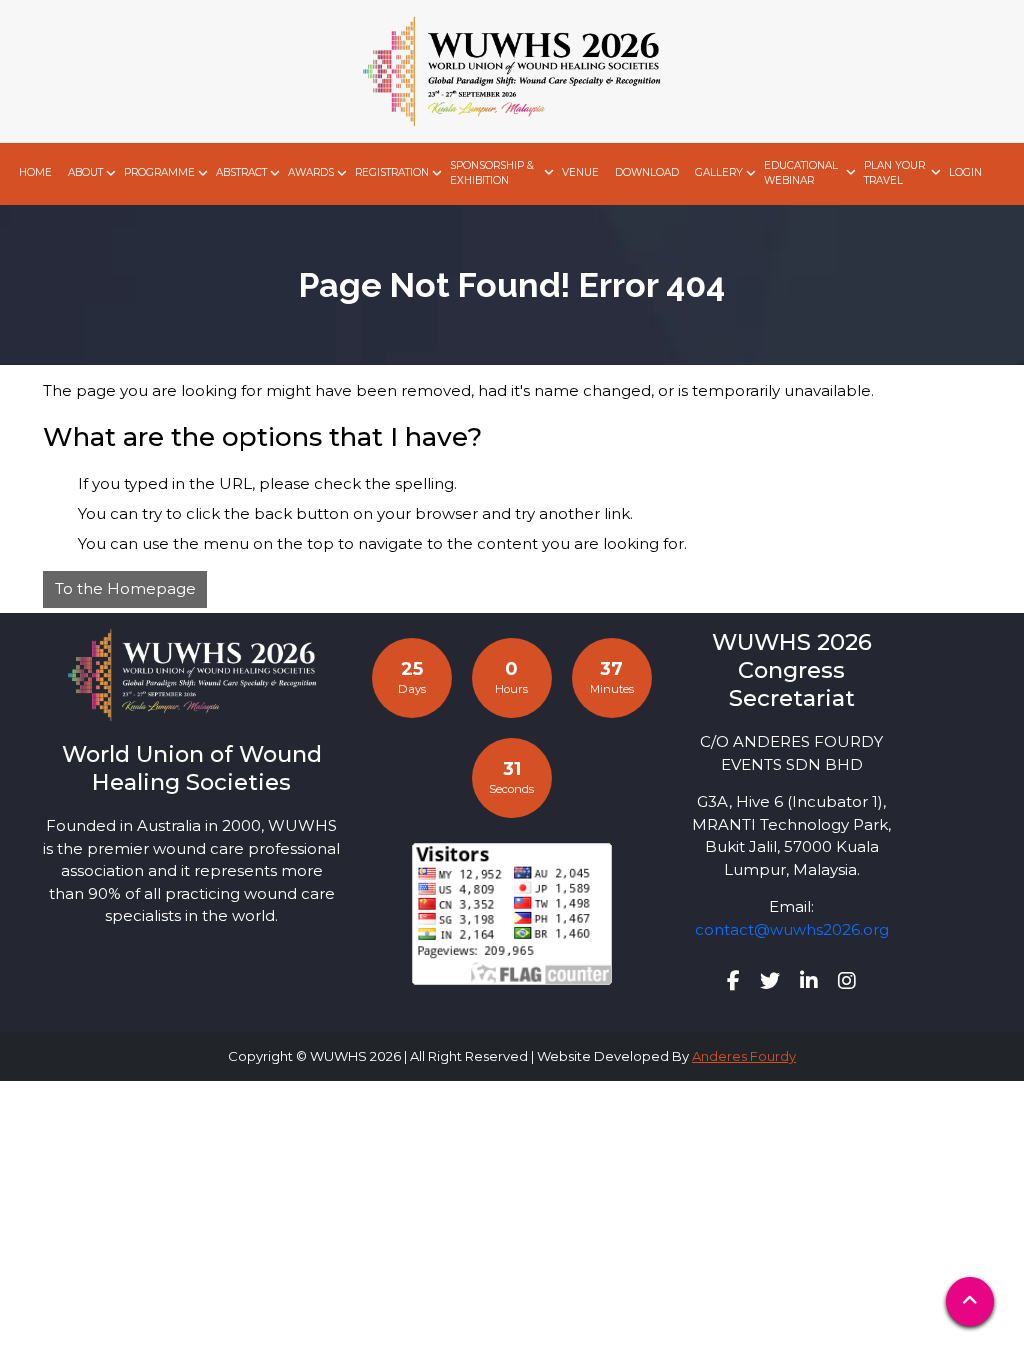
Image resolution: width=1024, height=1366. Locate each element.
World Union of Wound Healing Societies (192, 768)
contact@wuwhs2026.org (792, 929)
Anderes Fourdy (744, 1056)
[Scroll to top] (970, 1301)
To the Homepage (125, 588)
